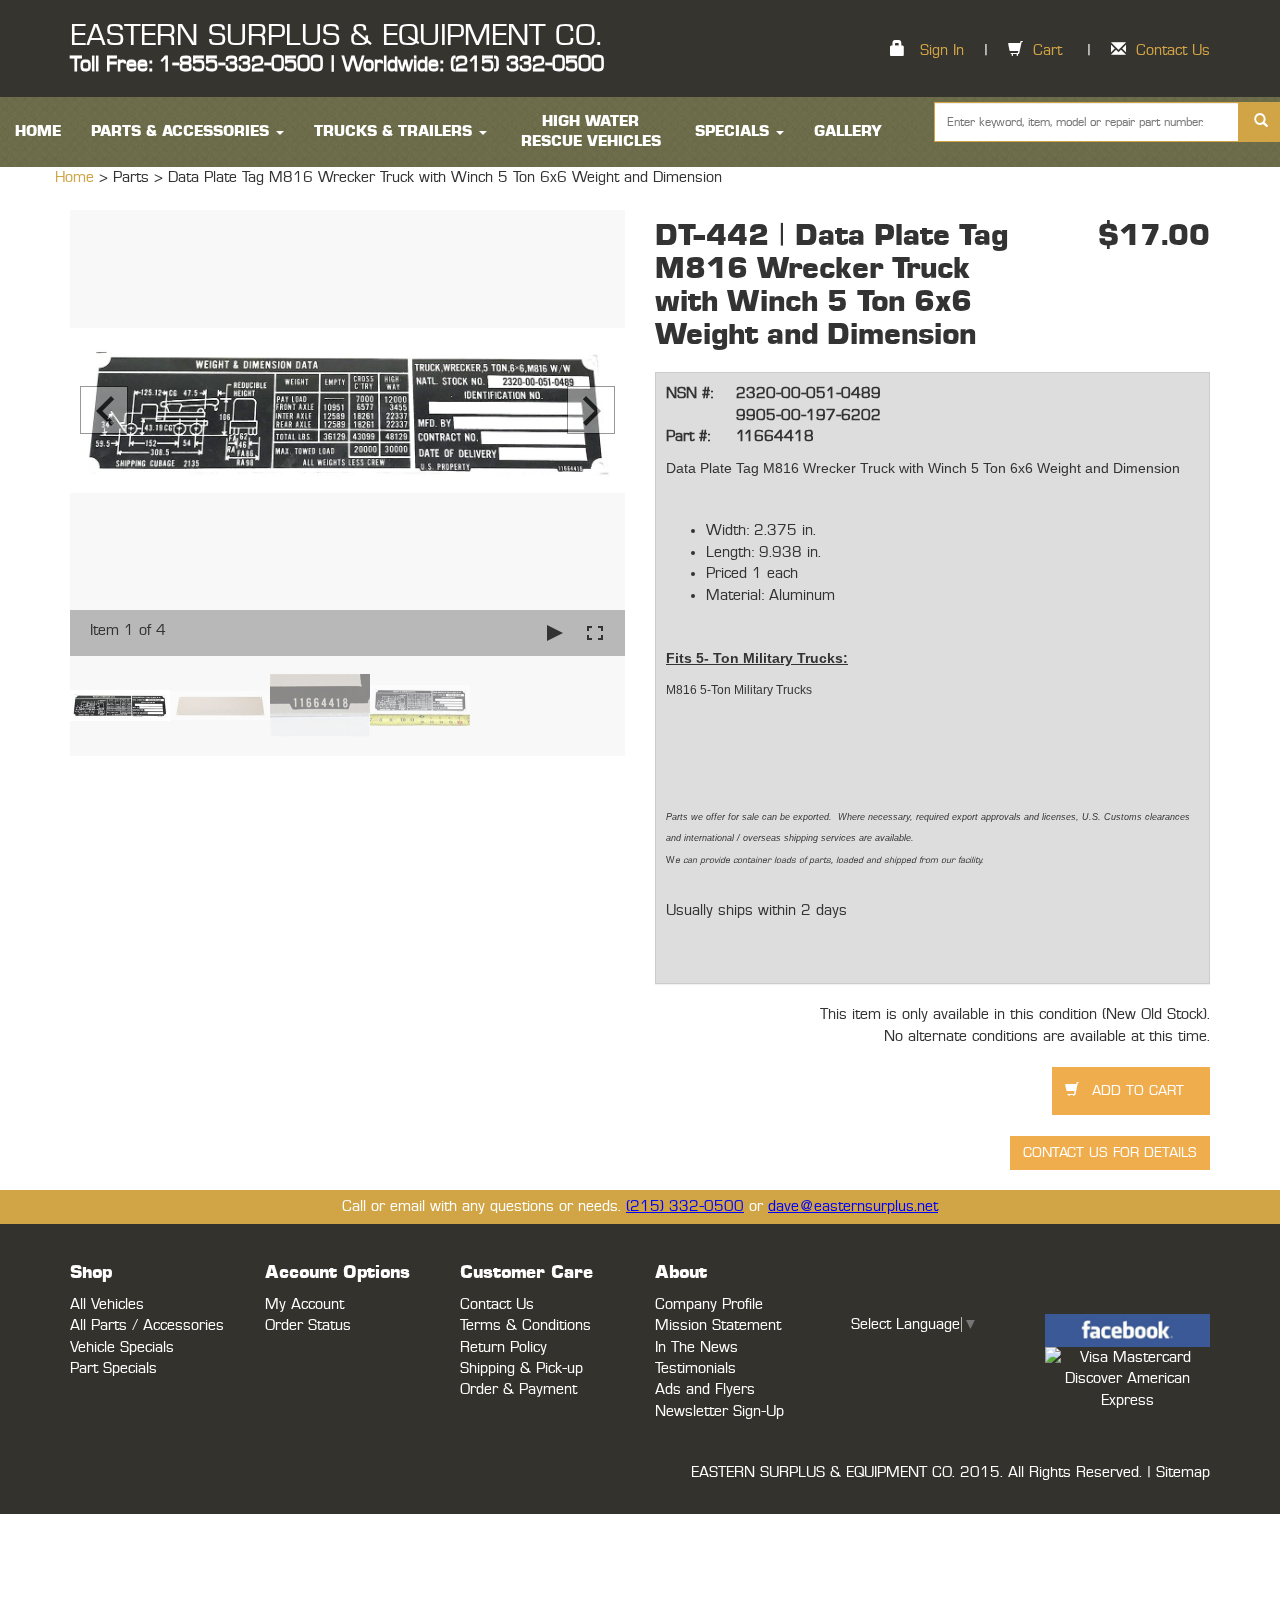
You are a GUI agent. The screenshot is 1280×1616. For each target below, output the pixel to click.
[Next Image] (591, 410)
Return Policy (503, 1347)
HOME (38, 131)
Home (77, 177)
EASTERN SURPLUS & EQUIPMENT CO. (335, 36)
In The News (696, 1347)
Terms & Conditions (525, 1325)
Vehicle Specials (122, 1347)
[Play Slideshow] (555, 632)
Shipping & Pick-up (521, 1368)
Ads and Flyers (705, 1389)
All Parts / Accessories (147, 1325)
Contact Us (1173, 50)
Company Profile (709, 1304)
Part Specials (113, 1368)
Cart (1047, 50)
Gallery (848, 131)
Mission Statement (718, 1325)
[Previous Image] (104, 410)
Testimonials (695, 1368)
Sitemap (1183, 1472)
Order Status (308, 1325)
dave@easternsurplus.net (853, 1206)
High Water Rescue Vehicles (591, 131)
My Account (304, 1304)
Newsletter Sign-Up (719, 1411)
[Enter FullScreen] (595, 632)
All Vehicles (107, 1304)
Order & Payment (518, 1389)
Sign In (942, 50)
